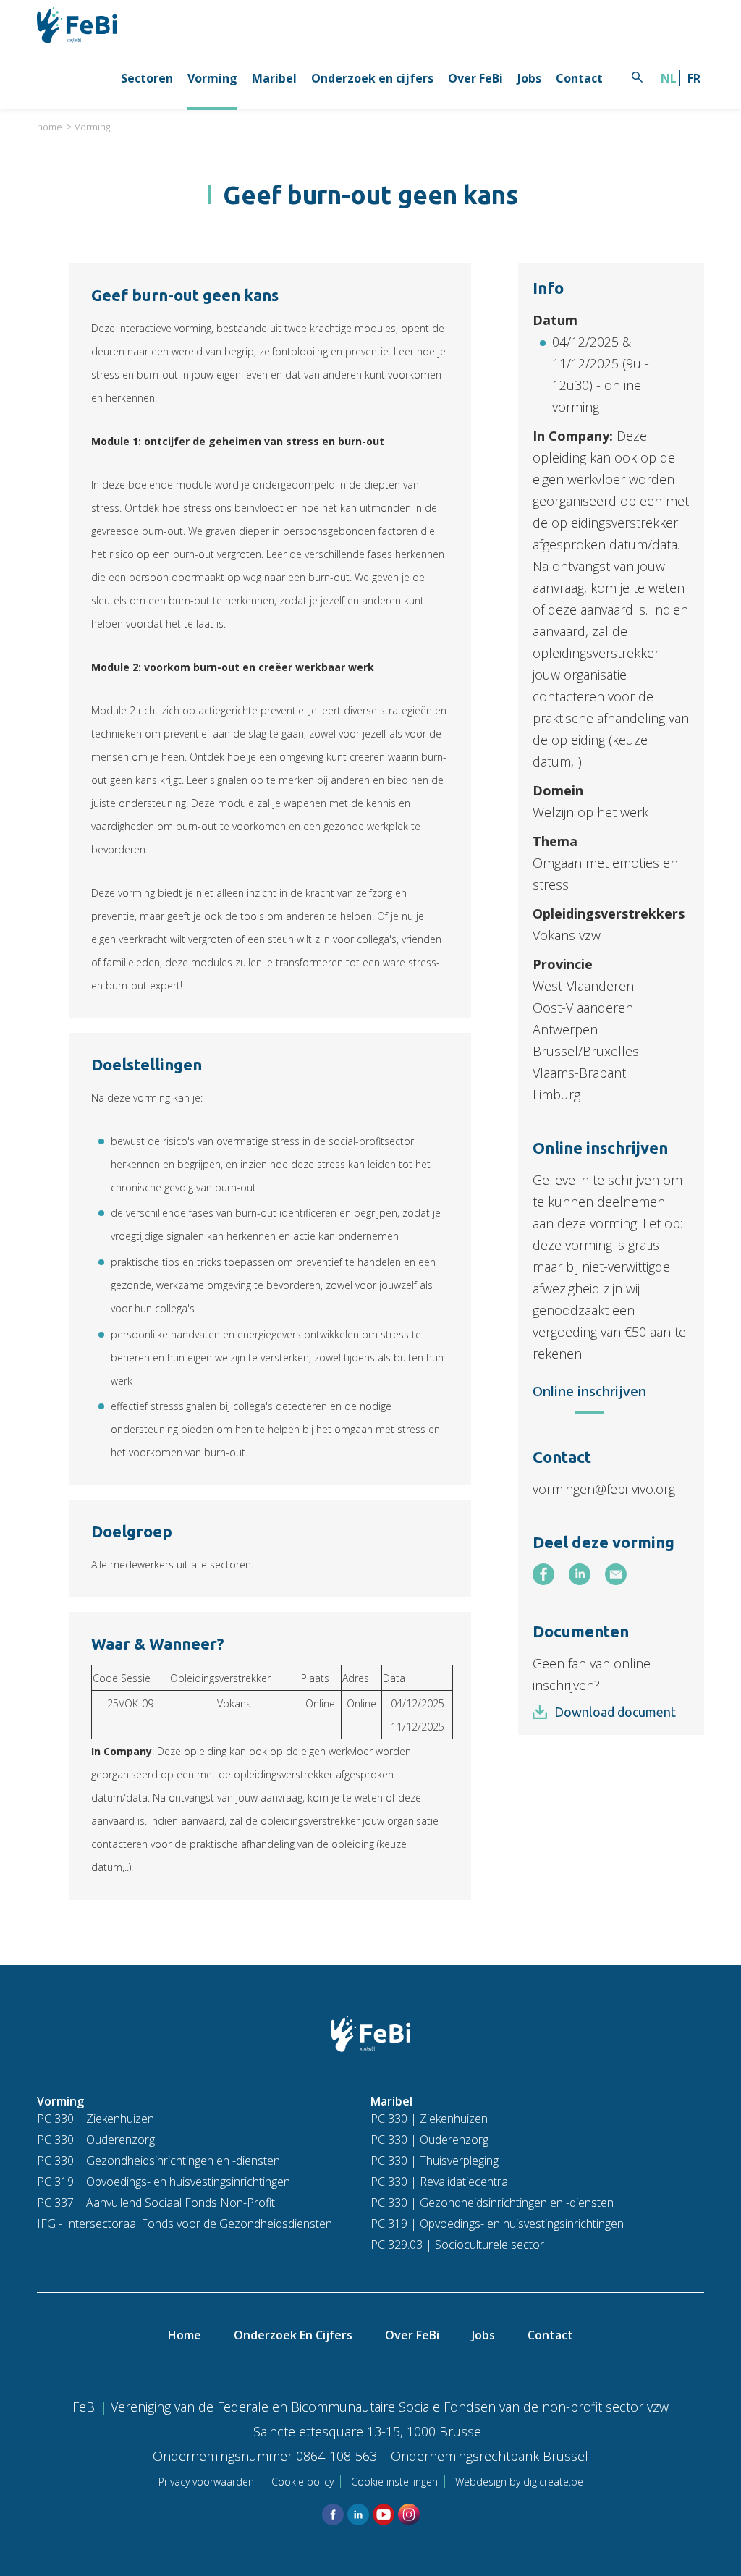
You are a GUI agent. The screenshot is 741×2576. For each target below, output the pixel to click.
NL (669, 78)
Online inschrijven (589, 1391)
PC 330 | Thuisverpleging (435, 2161)
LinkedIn (358, 2514)
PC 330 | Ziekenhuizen (96, 2119)
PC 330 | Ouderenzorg (96, 2140)
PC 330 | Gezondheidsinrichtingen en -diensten (158, 2161)
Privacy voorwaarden (206, 2482)
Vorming (212, 78)
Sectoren (147, 78)
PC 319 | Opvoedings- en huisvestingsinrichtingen (164, 2182)
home (50, 127)
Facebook (333, 2514)
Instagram (409, 2514)
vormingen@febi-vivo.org (604, 1489)
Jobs (529, 78)
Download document (615, 1712)
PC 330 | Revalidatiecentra (439, 2182)
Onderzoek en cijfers (372, 78)
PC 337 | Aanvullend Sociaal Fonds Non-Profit (156, 2203)
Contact (579, 78)
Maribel (274, 78)
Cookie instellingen (394, 2482)
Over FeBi (475, 78)
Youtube (384, 2514)
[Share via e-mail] (616, 1574)
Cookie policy (302, 2482)
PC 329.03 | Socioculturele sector (457, 2245)
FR (694, 78)
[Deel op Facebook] (543, 1574)
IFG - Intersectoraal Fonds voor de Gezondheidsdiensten (185, 2224)
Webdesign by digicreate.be (519, 2482)
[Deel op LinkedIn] (580, 1574)
